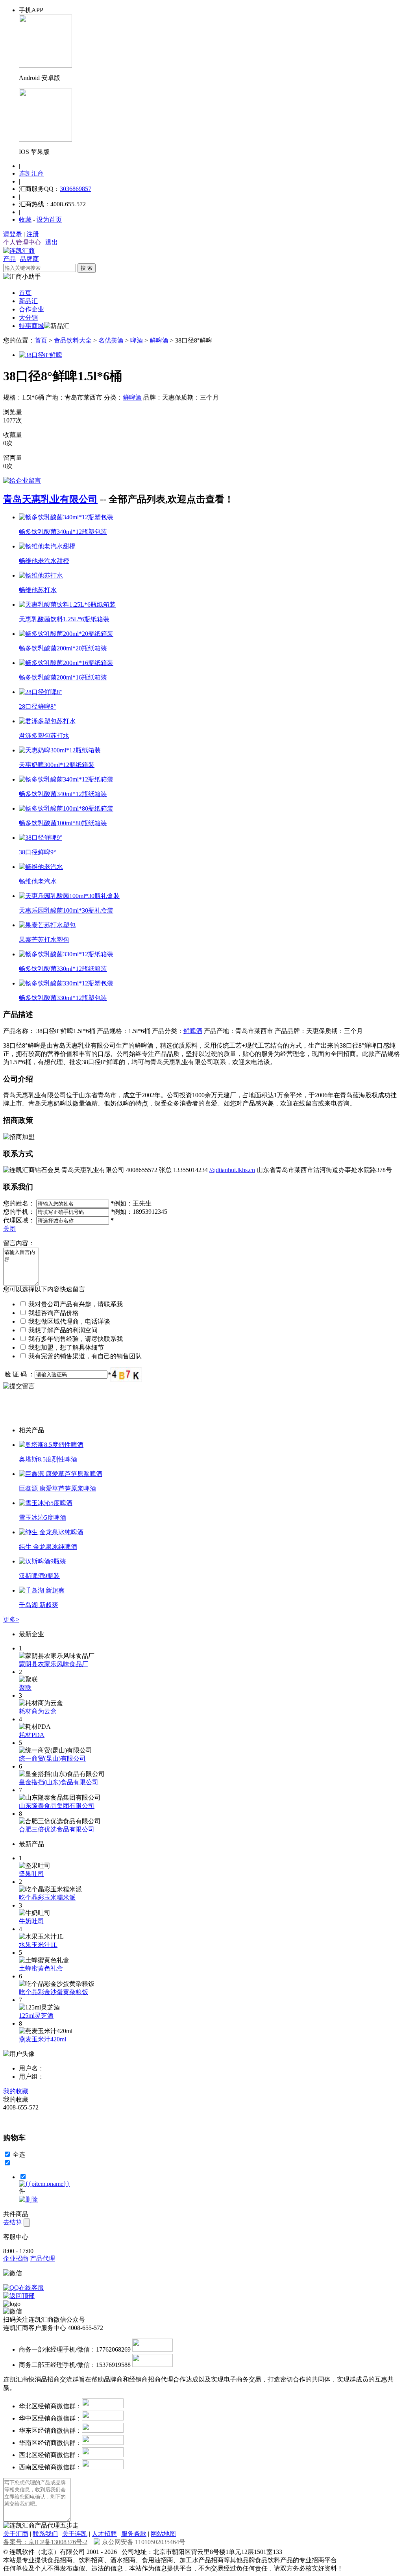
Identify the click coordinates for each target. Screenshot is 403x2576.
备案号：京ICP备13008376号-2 (45, 2542)
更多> (11, 1619)
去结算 (13, 2222)
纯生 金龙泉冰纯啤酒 (48, 1547)
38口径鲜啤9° (37, 852)
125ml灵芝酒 (36, 2016)
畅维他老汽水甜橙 (44, 561)
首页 (25, 293)
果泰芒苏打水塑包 (44, 940)
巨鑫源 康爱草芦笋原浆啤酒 (57, 1488)
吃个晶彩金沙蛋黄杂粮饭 (54, 1992)
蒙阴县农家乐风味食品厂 (54, 1664)
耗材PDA (32, 1735)
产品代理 (43, 2258)
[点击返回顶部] (19, 2296)
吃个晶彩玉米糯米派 (47, 1897)
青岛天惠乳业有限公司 (50, 499)
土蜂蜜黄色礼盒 (41, 1968)
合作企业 (31, 309)
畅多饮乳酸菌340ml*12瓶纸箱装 (63, 794)
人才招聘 (104, 2534)
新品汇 (28, 301)
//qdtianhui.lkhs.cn (232, 1170)
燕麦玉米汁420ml (43, 2039)
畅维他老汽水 (38, 881)
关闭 (9, 1229)
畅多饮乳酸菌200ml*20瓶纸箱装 (63, 648)
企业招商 (16, 2258)
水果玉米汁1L (38, 1945)
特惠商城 (31, 326)
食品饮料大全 (73, 340)
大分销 (28, 318)
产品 (9, 259)
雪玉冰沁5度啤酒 (43, 1518)
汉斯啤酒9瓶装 (39, 1576)
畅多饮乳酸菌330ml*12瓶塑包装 (63, 998)
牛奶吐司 (31, 1921)
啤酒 (137, 340)
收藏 (25, 219)
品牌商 (30, 259)
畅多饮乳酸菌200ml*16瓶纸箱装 (63, 677)
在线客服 (31, 2288)
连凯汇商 (31, 173)
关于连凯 (75, 2534)
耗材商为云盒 (38, 1711)
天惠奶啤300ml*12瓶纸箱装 (57, 765)
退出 (52, 242)
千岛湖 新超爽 (39, 1605)
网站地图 (163, 2534)
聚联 (25, 1688)
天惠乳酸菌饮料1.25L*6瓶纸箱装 (64, 619)
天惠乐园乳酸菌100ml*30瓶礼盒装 (66, 910)
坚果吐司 (31, 1874)
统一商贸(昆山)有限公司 (52, 1758)
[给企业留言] (22, 481)
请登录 (13, 234)
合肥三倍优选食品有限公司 (57, 1829)
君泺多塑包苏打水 (44, 736)
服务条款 (134, 2534)
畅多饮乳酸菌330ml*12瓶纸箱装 (63, 969)
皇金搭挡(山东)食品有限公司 (59, 1782)
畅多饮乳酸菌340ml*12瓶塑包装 (63, 532)
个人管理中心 (22, 242)
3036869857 (76, 189)
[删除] (28, 2199)
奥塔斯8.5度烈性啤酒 (48, 1459)
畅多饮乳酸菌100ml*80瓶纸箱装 (63, 823)
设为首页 (49, 219)
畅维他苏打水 (38, 590)
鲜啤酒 (159, 340)
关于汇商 (16, 2534)
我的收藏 (16, 2091)
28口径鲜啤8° (37, 707)
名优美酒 (111, 340)
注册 (33, 234)
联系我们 (45, 2534)
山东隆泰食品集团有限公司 (57, 1806)
